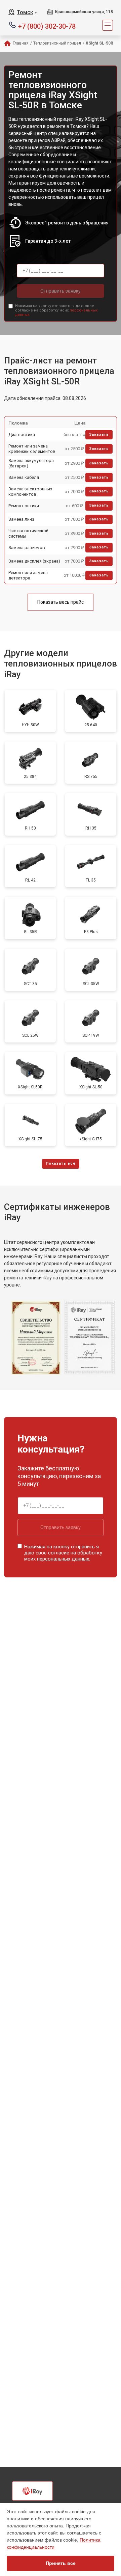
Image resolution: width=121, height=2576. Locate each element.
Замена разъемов (27, 548)
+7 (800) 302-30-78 (47, 26)
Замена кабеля (24, 477)
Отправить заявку (61, 291)
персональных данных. (64, 1559)
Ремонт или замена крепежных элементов (32, 449)
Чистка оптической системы (28, 533)
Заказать (99, 435)
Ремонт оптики (24, 506)
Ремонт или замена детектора (28, 575)
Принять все (61, 2563)
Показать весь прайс (61, 602)
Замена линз (21, 519)
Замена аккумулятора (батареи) (31, 463)
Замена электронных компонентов (30, 492)
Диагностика (22, 435)
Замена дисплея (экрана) (34, 561)
